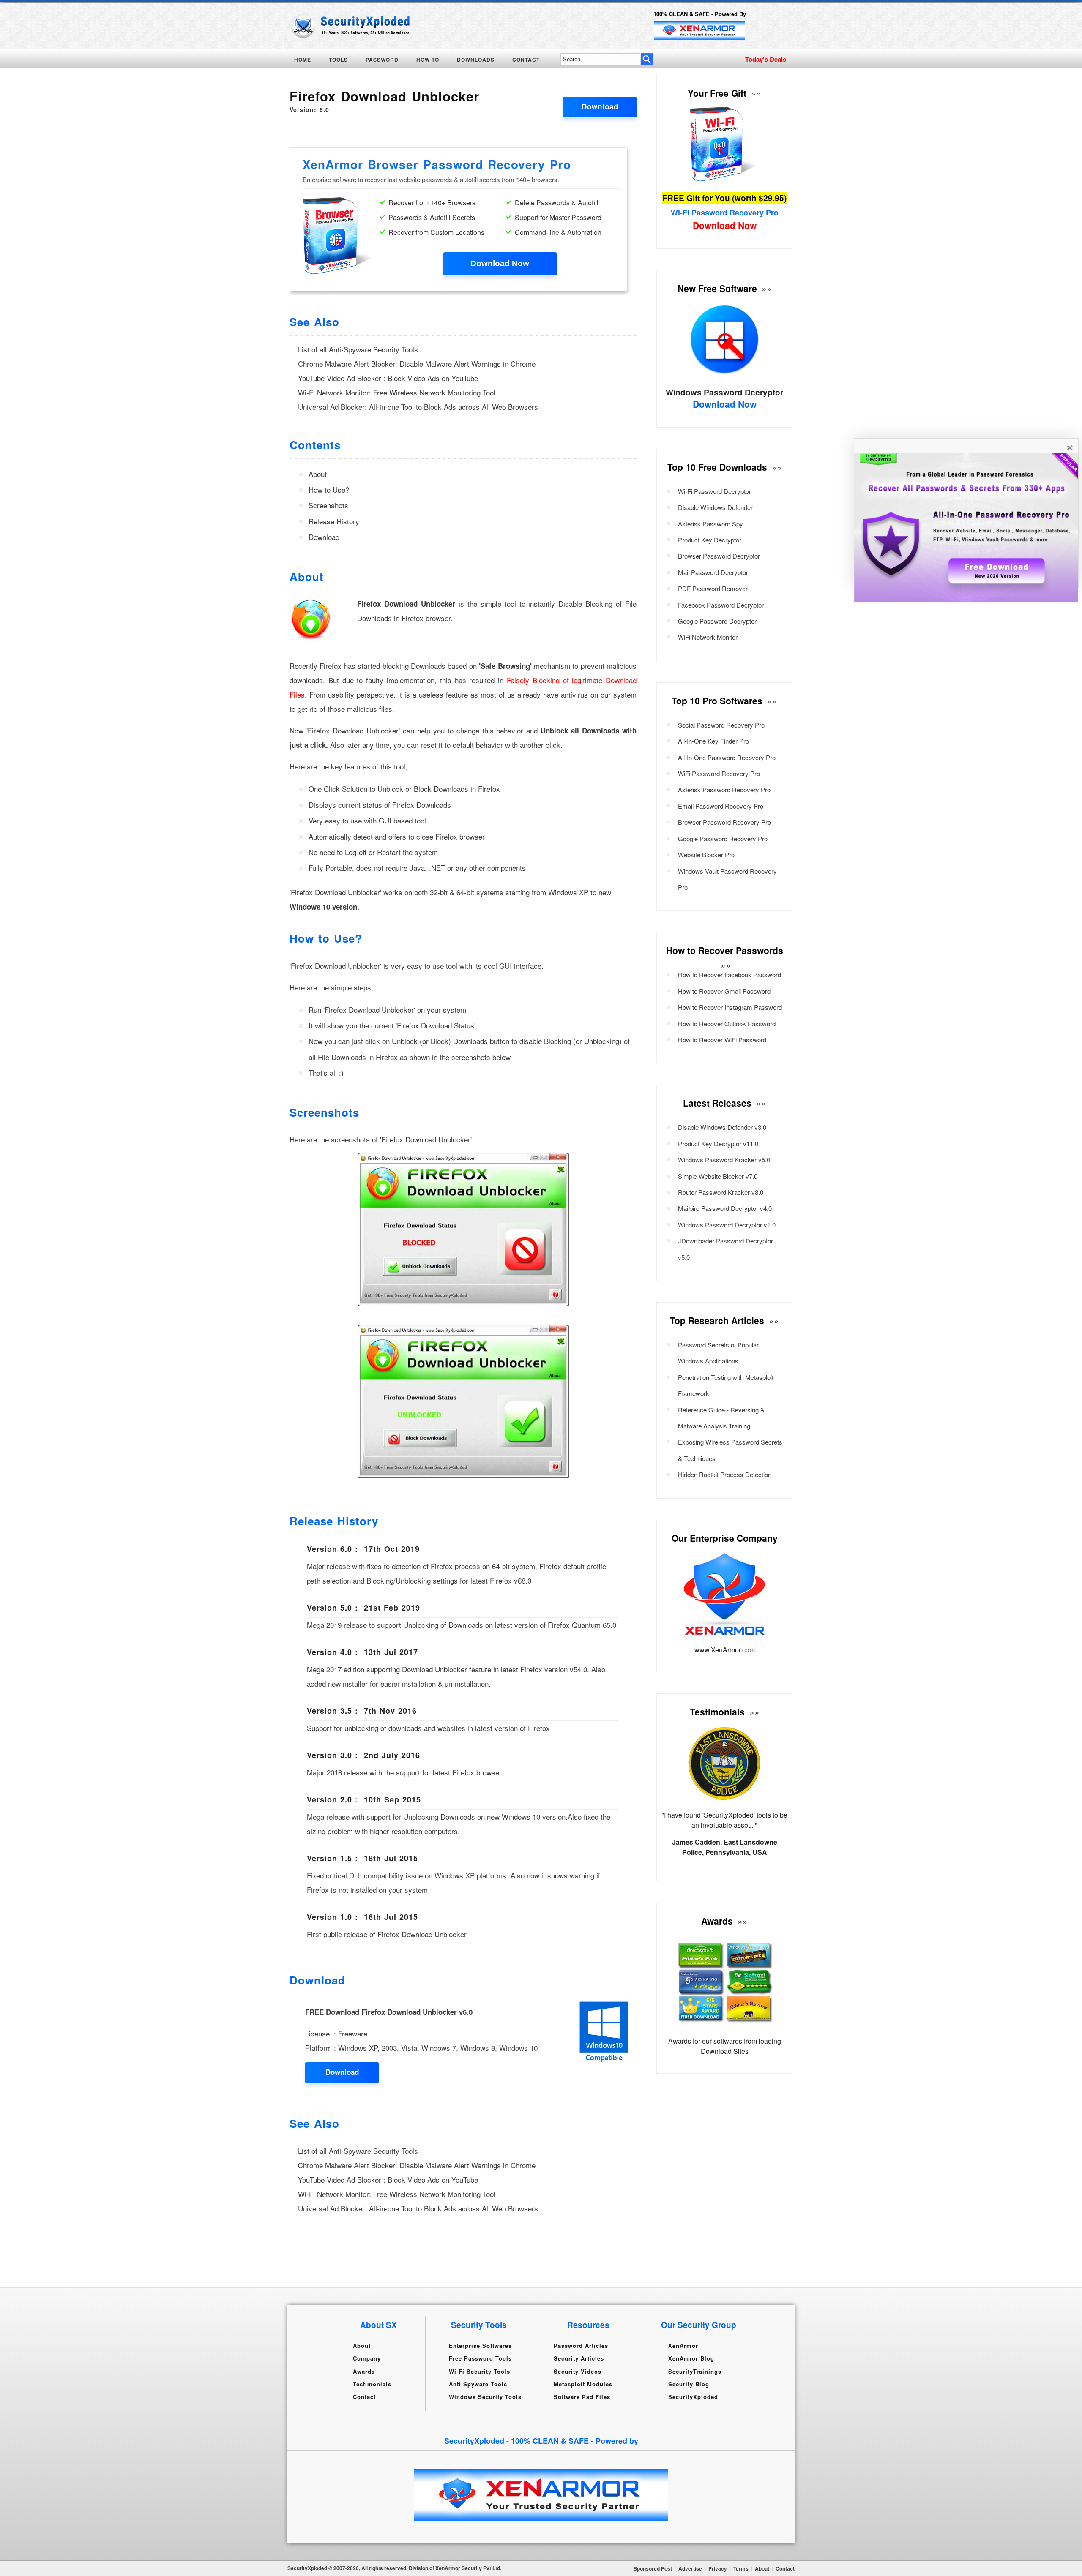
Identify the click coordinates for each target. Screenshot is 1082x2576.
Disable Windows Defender (715, 507)
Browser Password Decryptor (719, 556)
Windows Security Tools (485, 2397)
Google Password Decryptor (717, 621)
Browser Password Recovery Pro (724, 822)
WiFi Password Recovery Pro (719, 773)
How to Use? (329, 489)
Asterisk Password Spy (710, 524)
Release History (334, 521)
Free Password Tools (480, 2358)
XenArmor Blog (691, 2358)
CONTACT (526, 60)
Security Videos (578, 2371)
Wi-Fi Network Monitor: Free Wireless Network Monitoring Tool (397, 392)
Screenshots (328, 505)
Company (367, 2358)
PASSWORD (382, 60)
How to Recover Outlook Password (727, 1024)
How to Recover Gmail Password (724, 991)
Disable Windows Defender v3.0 (722, 1127)
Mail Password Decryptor (713, 572)
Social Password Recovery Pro (721, 725)
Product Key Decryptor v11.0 (718, 1144)
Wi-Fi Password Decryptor (715, 491)
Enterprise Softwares (480, 2346)
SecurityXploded (693, 2397)
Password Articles (581, 2346)
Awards (364, 2371)
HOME (303, 60)
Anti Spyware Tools (478, 2384)
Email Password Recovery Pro (721, 806)
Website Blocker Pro (706, 855)
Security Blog (689, 2384)
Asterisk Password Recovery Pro (724, 789)
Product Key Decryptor (710, 540)
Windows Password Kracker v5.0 (724, 1160)
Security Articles (579, 2358)
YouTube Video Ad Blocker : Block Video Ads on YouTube (388, 378)
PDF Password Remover (713, 588)
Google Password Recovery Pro (723, 838)
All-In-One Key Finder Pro (713, 741)
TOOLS (338, 60)
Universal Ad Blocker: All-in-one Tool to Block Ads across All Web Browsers (418, 407)
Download (600, 106)
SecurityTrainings (695, 2371)
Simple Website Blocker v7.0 (718, 1176)
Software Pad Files (582, 2397)
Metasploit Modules (583, 2384)
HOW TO (428, 60)
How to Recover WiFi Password (722, 1040)
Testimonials (372, 2384)
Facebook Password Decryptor (721, 605)
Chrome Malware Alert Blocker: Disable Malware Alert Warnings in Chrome (417, 364)
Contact (364, 2397)
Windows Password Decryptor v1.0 (727, 1225)
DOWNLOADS (476, 60)
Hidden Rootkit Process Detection (725, 1474)
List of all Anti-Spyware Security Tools (358, 349)
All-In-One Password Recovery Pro (727, 757)
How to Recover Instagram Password (730, 1007)
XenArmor (683, 2346)
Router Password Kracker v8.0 (721, 1192)
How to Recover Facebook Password (730, 975)
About (318, 474)
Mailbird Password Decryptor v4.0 (725, 1208)
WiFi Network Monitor (708, 637)
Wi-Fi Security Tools (480, 2371)
